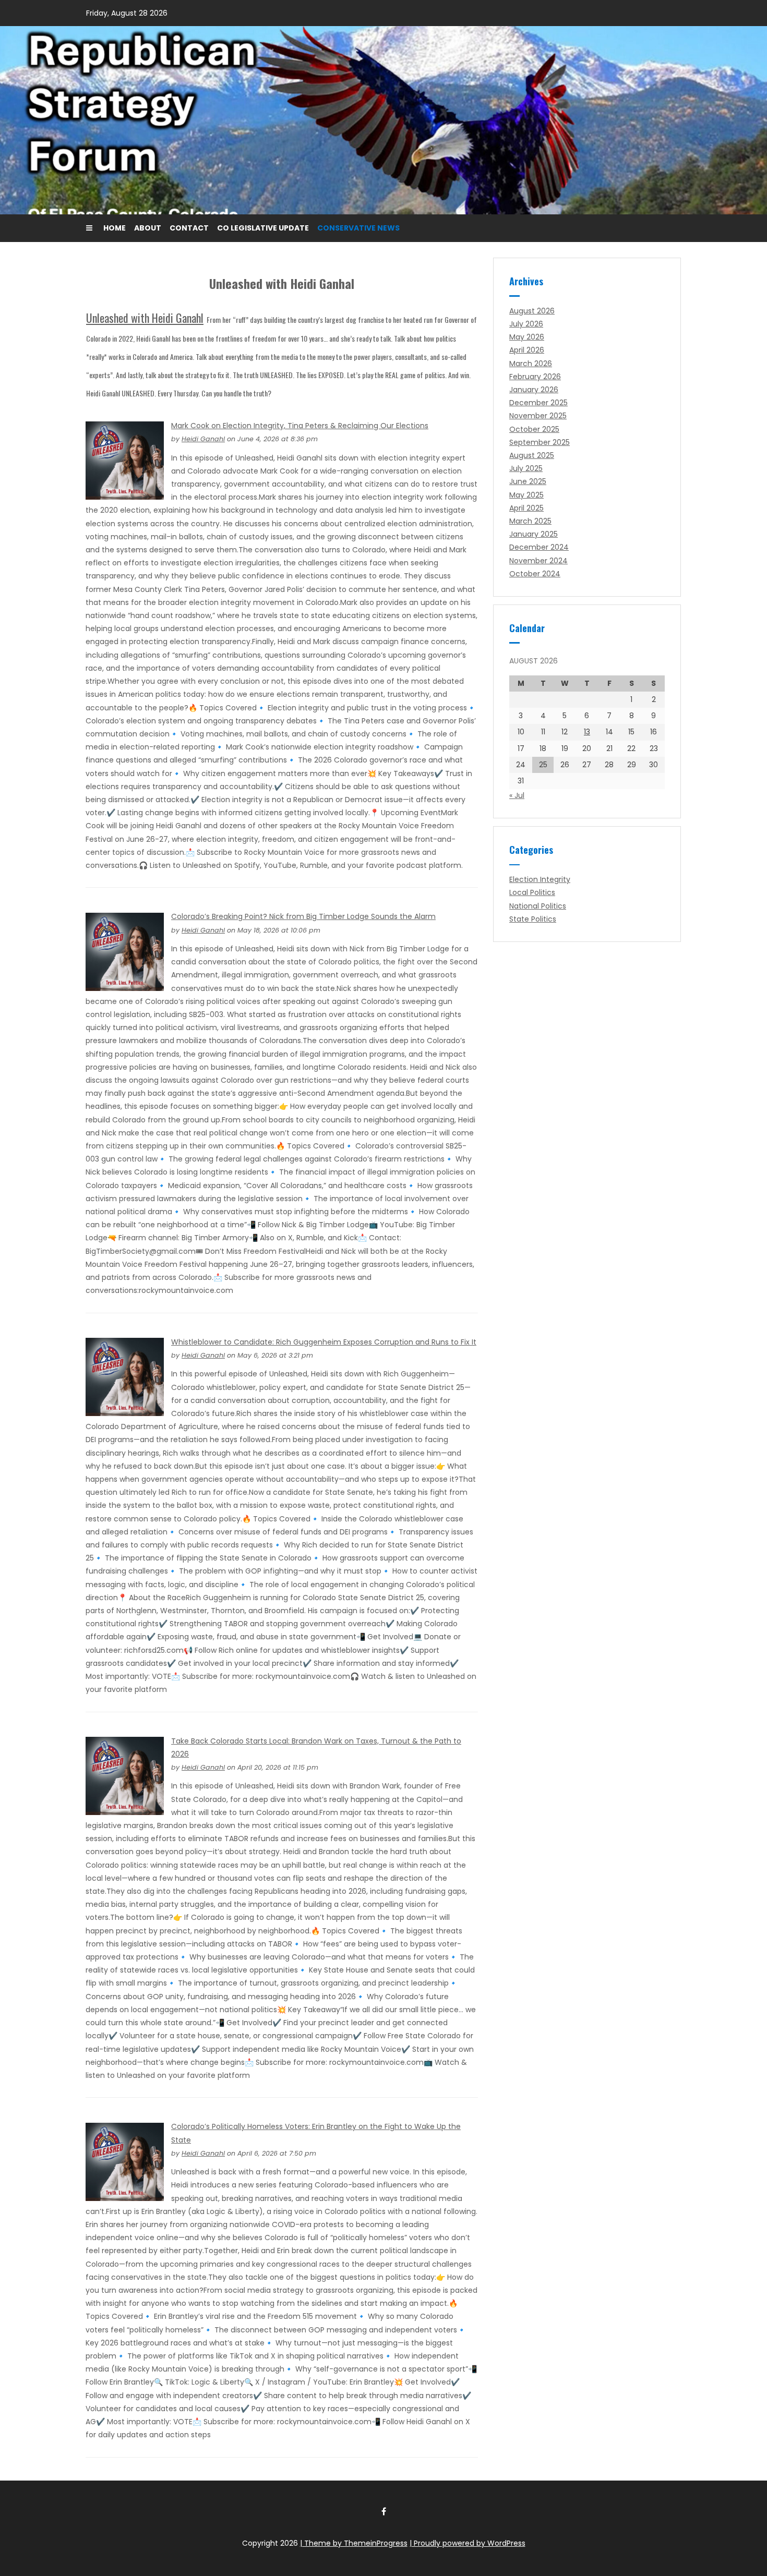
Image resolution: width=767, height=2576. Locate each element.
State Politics (533, 919)
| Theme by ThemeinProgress (354, 2543)
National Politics (538, 906)
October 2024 (535, 574)
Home (115, 228)
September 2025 (540, 442)
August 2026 (532, 311)
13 (587, 732)
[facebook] (383, 2511)
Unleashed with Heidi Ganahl (145, 318)
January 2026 (534, 390)
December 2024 (539, 547)
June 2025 (528, 481)
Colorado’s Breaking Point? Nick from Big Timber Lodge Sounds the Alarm (303, 916)
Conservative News (358, 228)
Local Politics (532, 892)
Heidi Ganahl (203, 439)
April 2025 (526, 508)
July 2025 (526, 468)
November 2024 (538, 561)
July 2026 (526, 324)
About (148, 228)
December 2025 (538, 403)
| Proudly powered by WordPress (468, 2543)
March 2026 (531, 364)
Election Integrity (540, 879)
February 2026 (535, 377)
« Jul (517, 795)
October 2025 (534, 429)
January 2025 (534, 534)
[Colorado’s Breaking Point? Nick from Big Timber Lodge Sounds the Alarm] (125, 951)
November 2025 (538, 416)
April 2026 (527, 350)
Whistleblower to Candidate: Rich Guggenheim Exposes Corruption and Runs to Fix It (324, 1342)
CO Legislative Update (263, 228)
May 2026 (527, 337)
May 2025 (526, 495)
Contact (189, 228)
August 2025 (532, 455)
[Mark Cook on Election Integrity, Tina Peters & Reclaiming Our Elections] (125, 460)
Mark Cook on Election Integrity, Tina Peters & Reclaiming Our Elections (300, 426)
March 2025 (530, 521)
